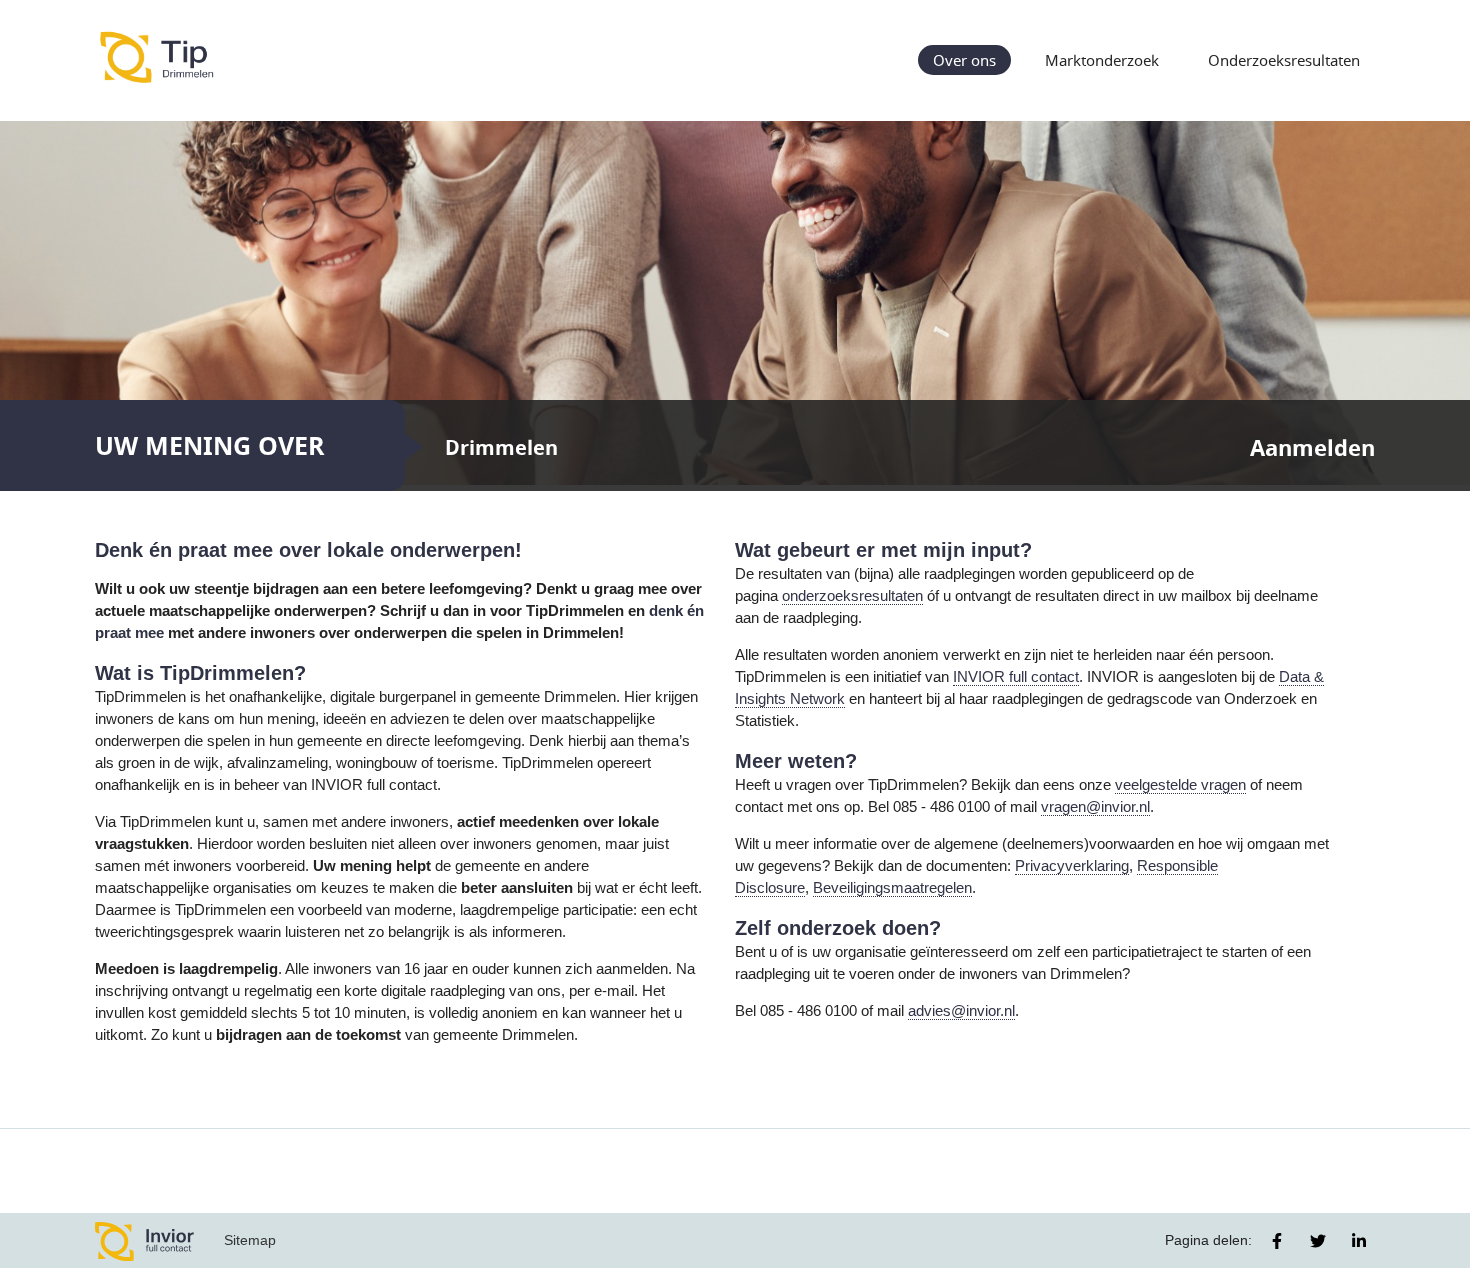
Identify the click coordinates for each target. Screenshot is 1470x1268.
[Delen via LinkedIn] (1359, 1241)
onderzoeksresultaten (852, 596)
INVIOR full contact (1016, 677)
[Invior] (145, 1240)
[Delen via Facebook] (1277, 1241)
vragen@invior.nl (1095, 807)
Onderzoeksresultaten (1284, 60)
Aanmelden (1312, 447)
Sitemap (250, 1240)
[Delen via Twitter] (1318, 1241)
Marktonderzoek (1102, 60)
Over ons (964, 60)
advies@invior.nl (961, 1011)
